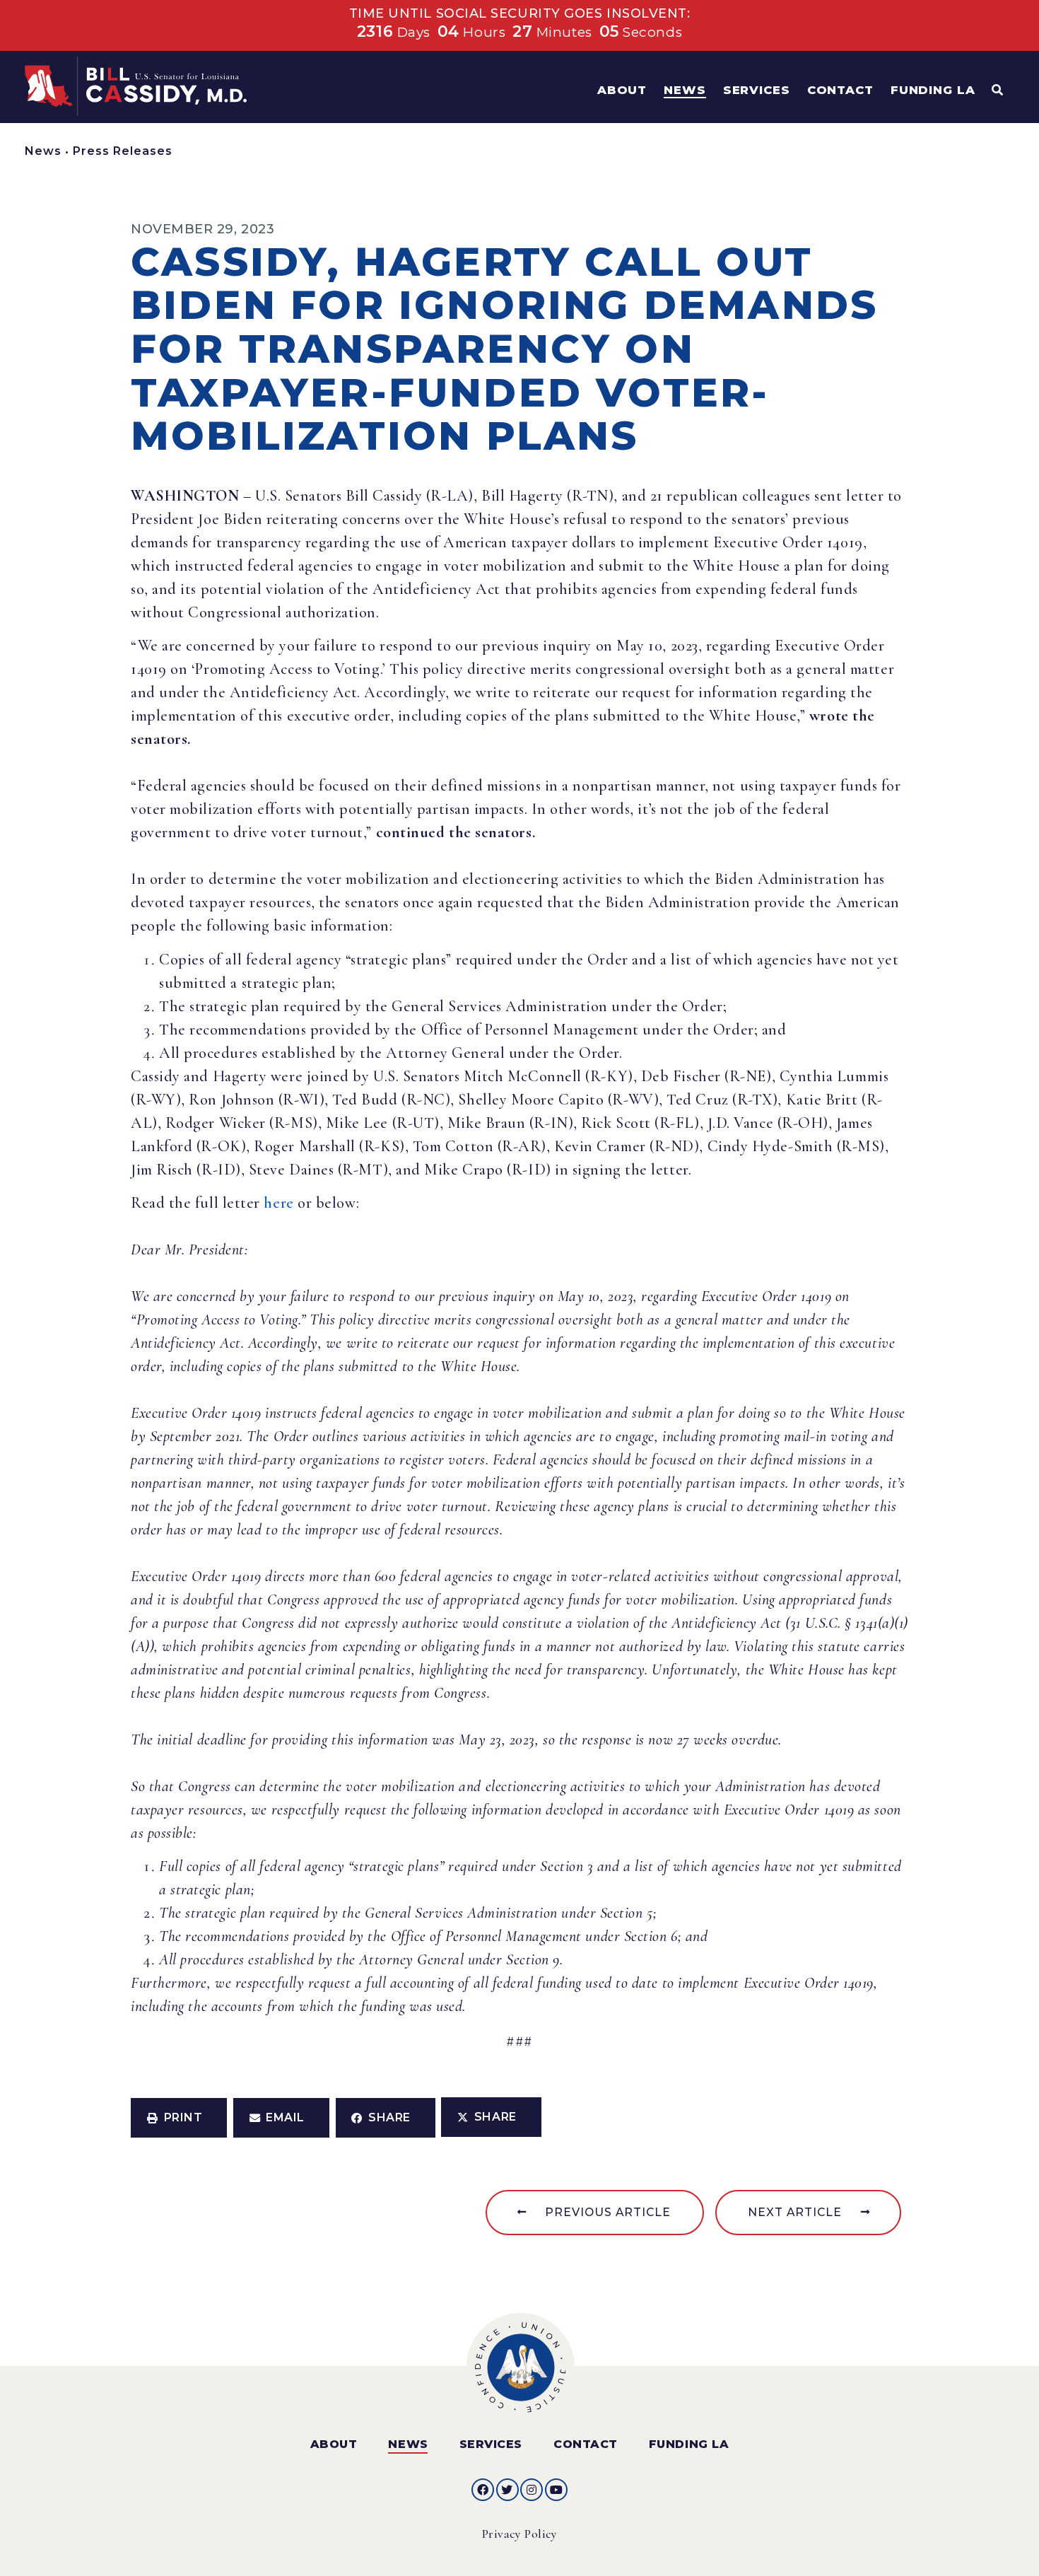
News (43, 151)
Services (491, 2444)
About (334, 2444)
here (278, 1203)
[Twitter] (507, 2490)
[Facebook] (483, 2490)
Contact (586, 2444)
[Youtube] (556, 2490)
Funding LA (689, 2444)
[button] (179, 2118)
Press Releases (123, 151)
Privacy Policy (520, 2534)
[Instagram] (532, 2490)
